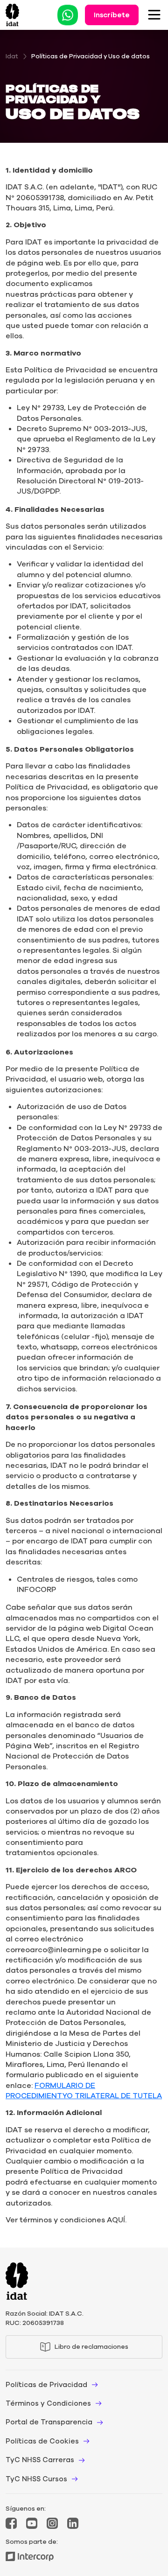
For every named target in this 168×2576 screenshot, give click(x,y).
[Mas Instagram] (52, 2523)
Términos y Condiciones (48, 2403)
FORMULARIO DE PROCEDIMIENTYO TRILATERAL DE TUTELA (84, 2091)
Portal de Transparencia (49, 2422)
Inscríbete (112, 15)
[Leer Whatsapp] (68, 14)
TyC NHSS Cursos (36, 2479)
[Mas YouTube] (32, 2523)
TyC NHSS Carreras (40, 2460)
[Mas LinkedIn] (73, 2523)
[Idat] (12, 15)
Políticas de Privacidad (46, 2385)
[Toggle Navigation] (154, 15)
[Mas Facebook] (11, 2523)
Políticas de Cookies (42, 2441)
